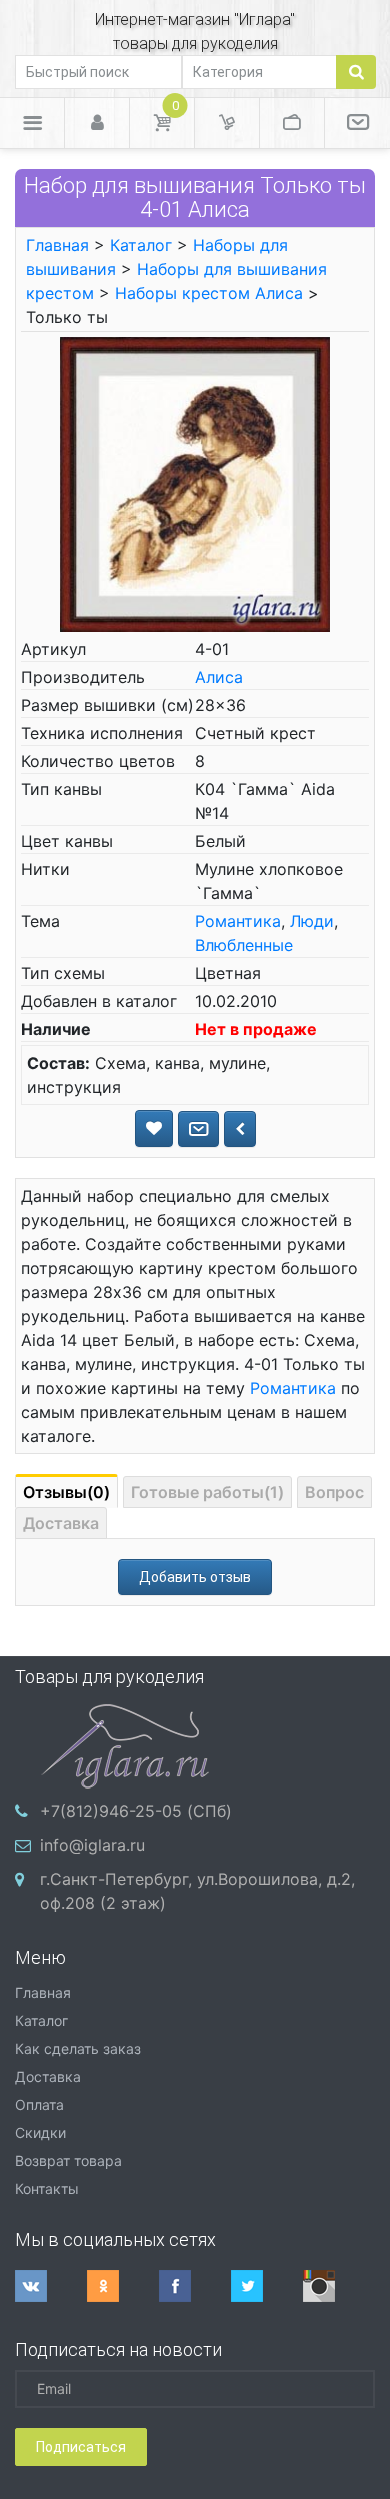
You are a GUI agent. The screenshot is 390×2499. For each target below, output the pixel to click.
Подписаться (81, 2447)
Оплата (39, 2104)
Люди (312, 921)
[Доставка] (227, 123)
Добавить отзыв (195, 1577)
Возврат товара (68, 2160)
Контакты (47, 2188)
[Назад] (240, 1129)
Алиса (219, 677)
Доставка (61, 1523)
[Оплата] (292, 123)
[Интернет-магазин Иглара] (125, 1744)
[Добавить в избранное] (154, 1128)
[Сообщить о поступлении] (198, 1129)
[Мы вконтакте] (51, 2286)
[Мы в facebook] (195, 2286)
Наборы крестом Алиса (209, 293)
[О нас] (357, 123)
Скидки (40, 2132)
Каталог (141, 245)
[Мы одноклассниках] (123, 2286)
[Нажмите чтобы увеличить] (194, 483)
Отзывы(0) (66, 1492)
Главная (57, 245)
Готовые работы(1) (207, 1492)
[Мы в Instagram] (339, 2286)
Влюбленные (244, 945)
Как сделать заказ (78, 2048)
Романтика (238, 921)
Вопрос (334, 1492)
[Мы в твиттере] (267, 2286)
